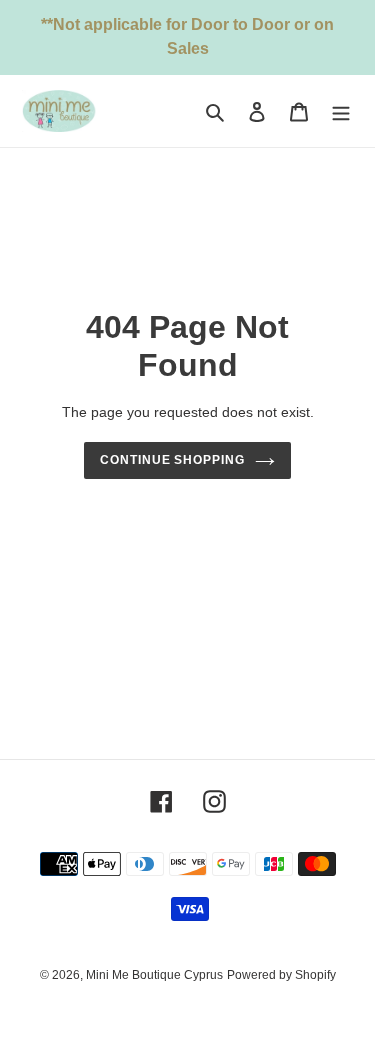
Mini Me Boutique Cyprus (154, 975)
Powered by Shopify (281, 975)
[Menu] (341, 111)
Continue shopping (173, 460)
